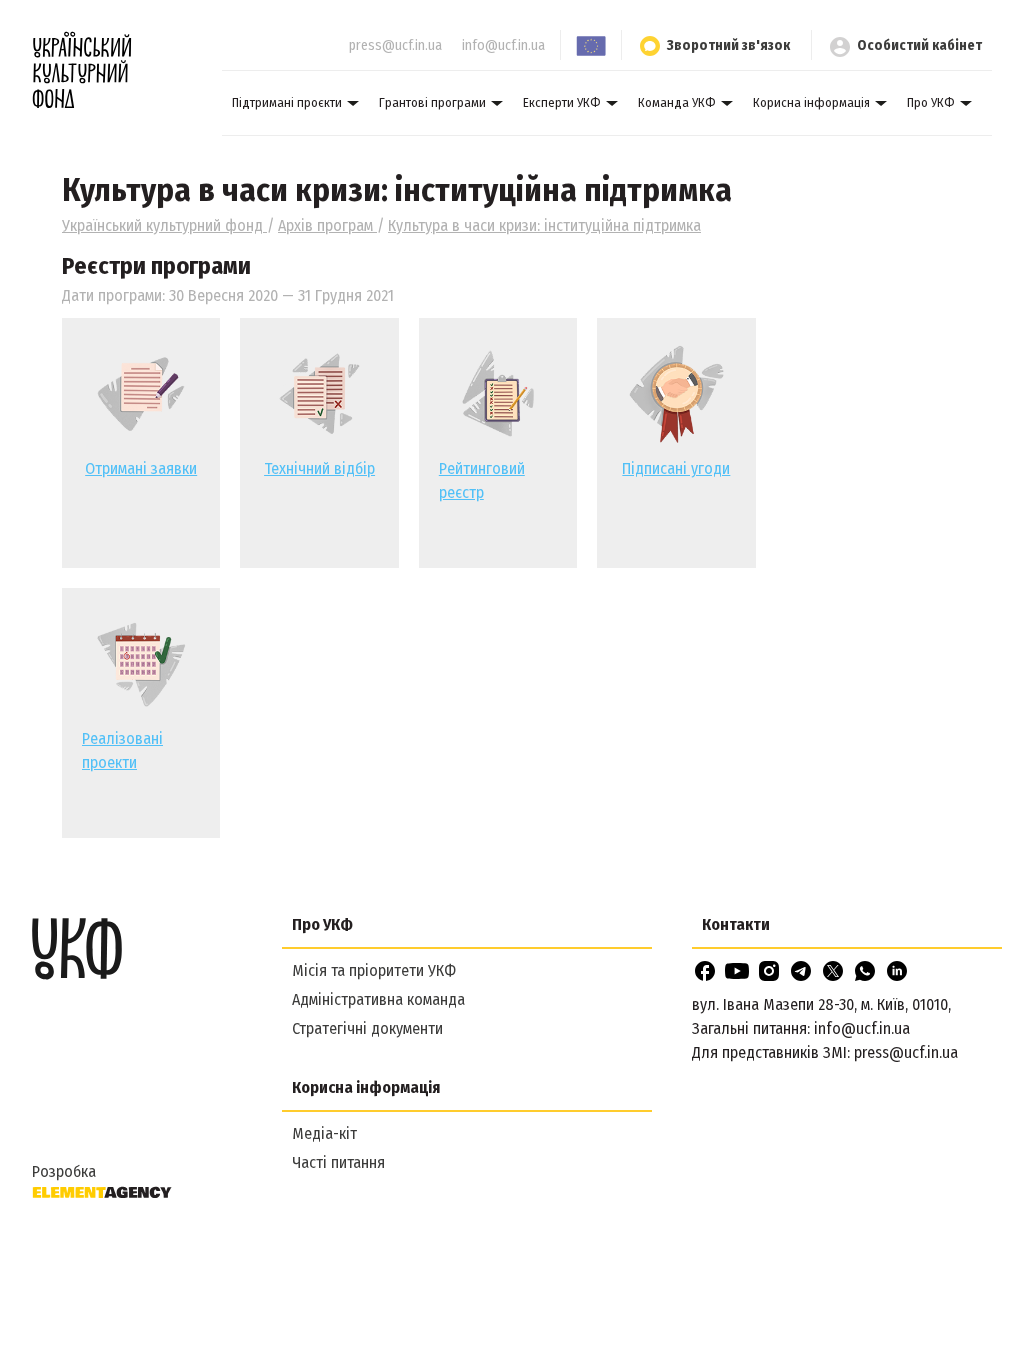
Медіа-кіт (324, 1133)
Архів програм (327, 225)
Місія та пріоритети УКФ (374, 970)
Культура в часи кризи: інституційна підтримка (544, 225)
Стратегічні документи (367, 1028)
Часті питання (338, 1162)
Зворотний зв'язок (728, 45)
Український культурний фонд (164, 225)
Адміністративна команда (378, 999)
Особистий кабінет (919, 45)
